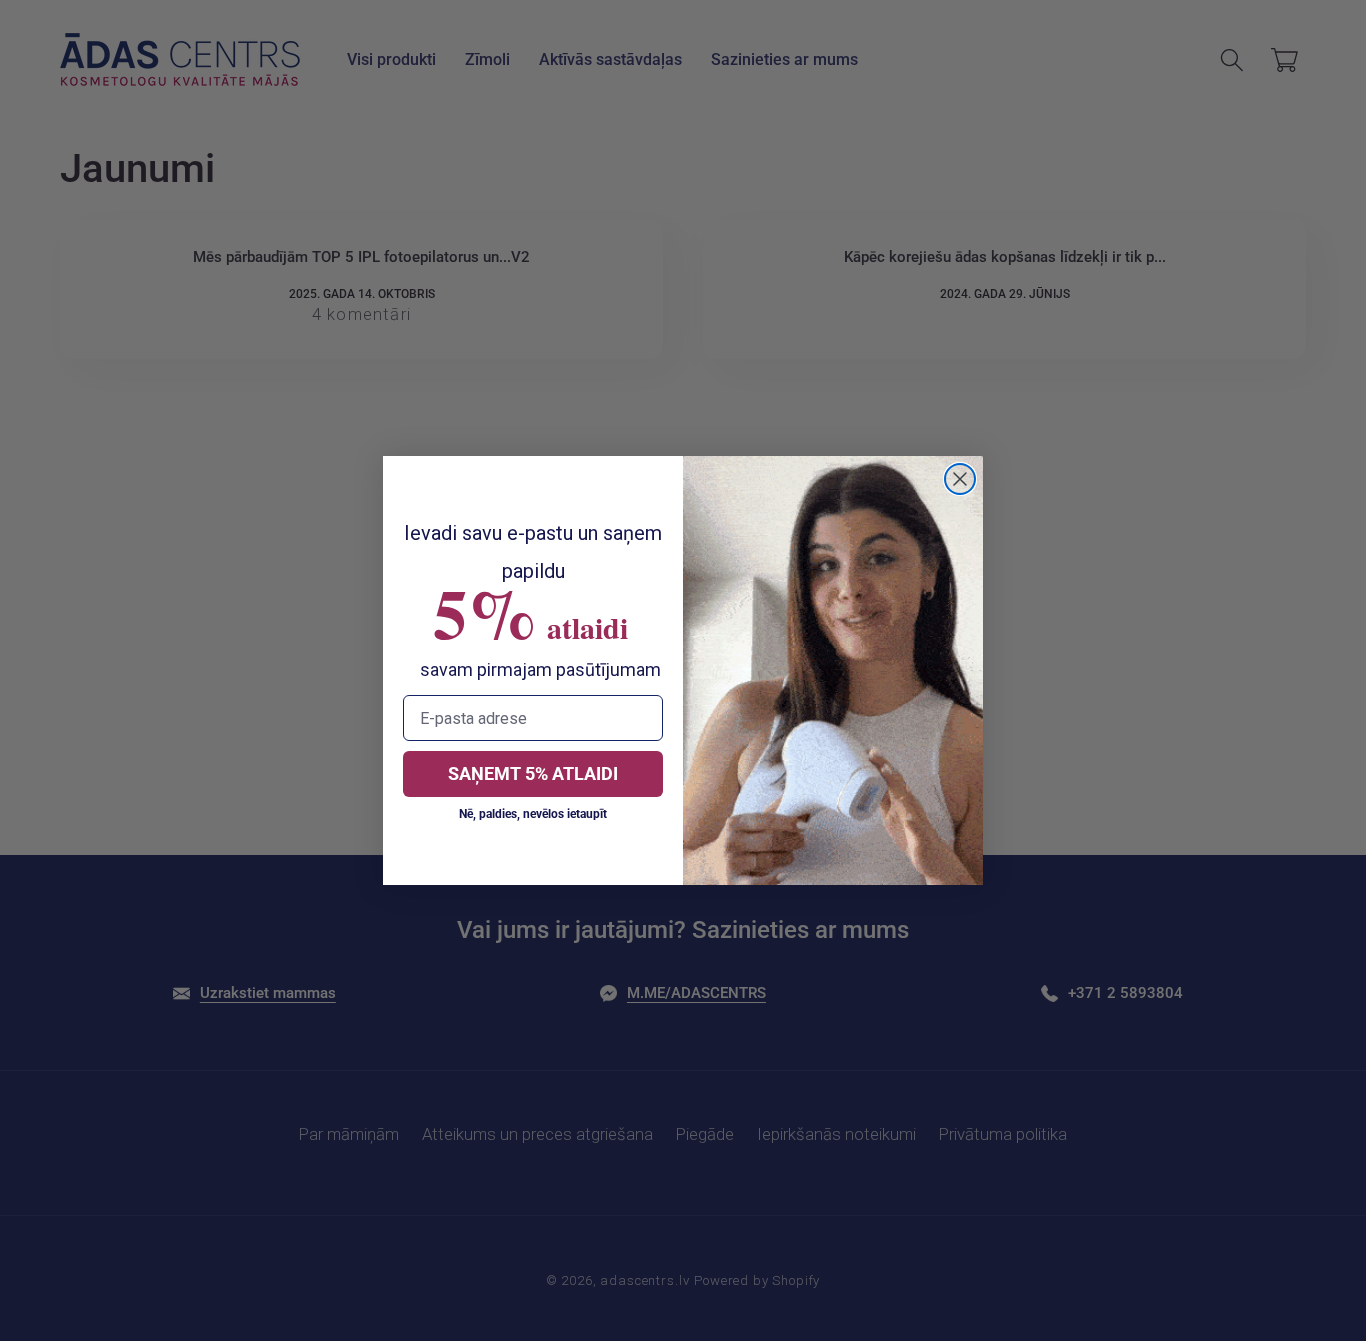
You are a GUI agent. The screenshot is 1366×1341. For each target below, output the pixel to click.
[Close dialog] (960, 479)
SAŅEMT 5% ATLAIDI (533, 773)
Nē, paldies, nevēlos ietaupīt (533, 814)
